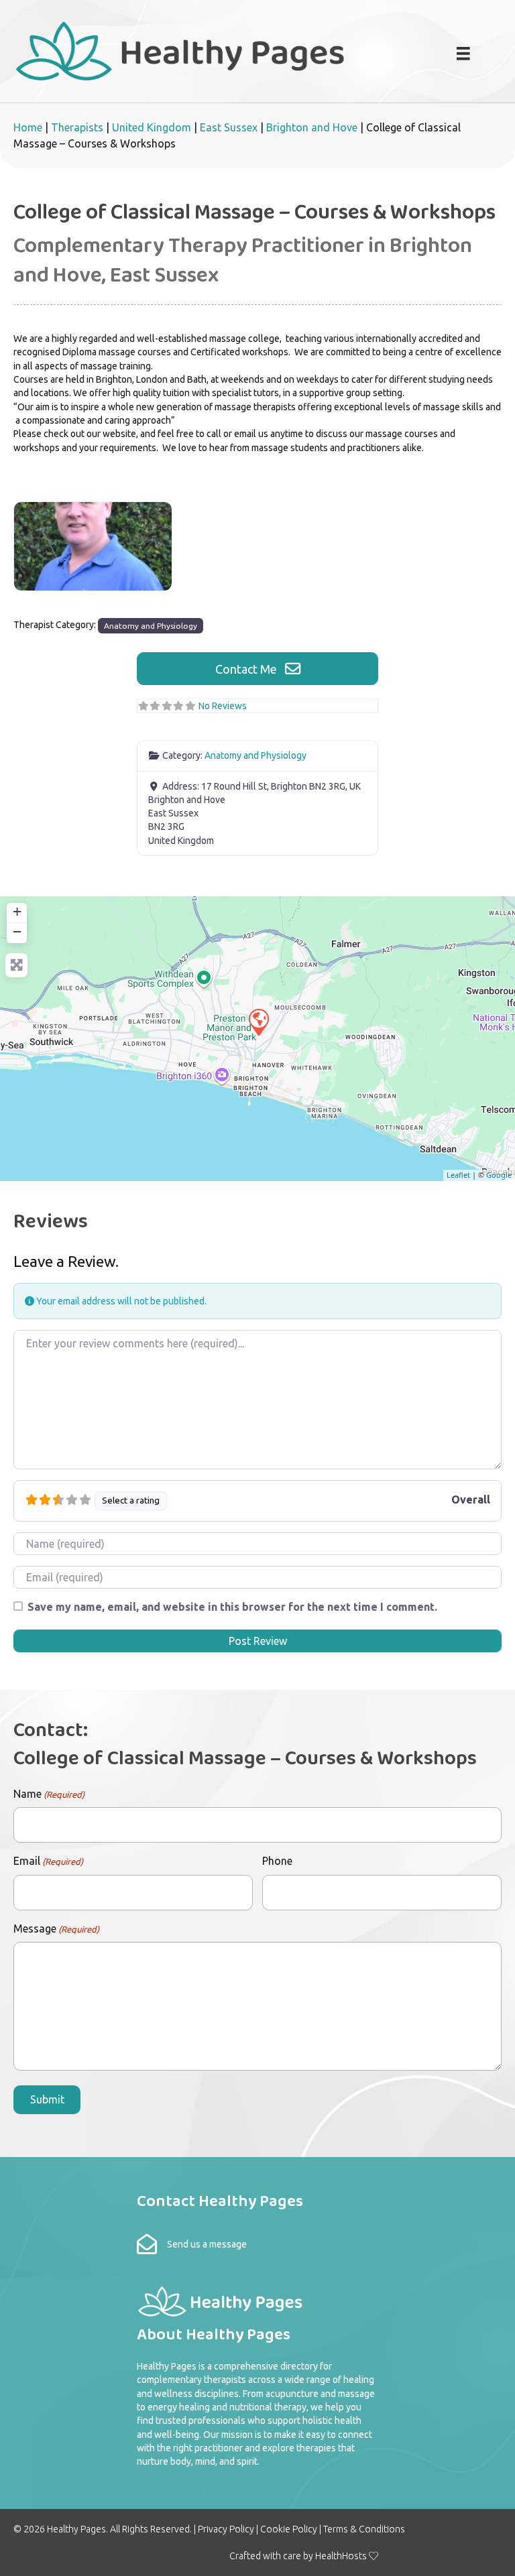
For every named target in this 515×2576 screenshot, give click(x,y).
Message (56, 1928)
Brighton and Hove (312, 127)
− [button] (17, 931)
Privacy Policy (226, 2529)
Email (48, 1861)
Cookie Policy (289, 2529)
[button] (257, 669)
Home (28, 127)
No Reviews (223, 706)
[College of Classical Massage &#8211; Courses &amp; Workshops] (258, 1022)
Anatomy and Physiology (151, 626)
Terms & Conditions (364, 2529)
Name (49, 1794)
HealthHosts (341, 2556)
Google (499, 1175)
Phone (277, 1861)
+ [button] (17, 911)
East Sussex (229, 127)
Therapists (77, 127)
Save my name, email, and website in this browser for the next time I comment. (232, 1607)
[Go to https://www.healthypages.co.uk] (206, 50)
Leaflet (458, 1175)
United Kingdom (152, 127)
